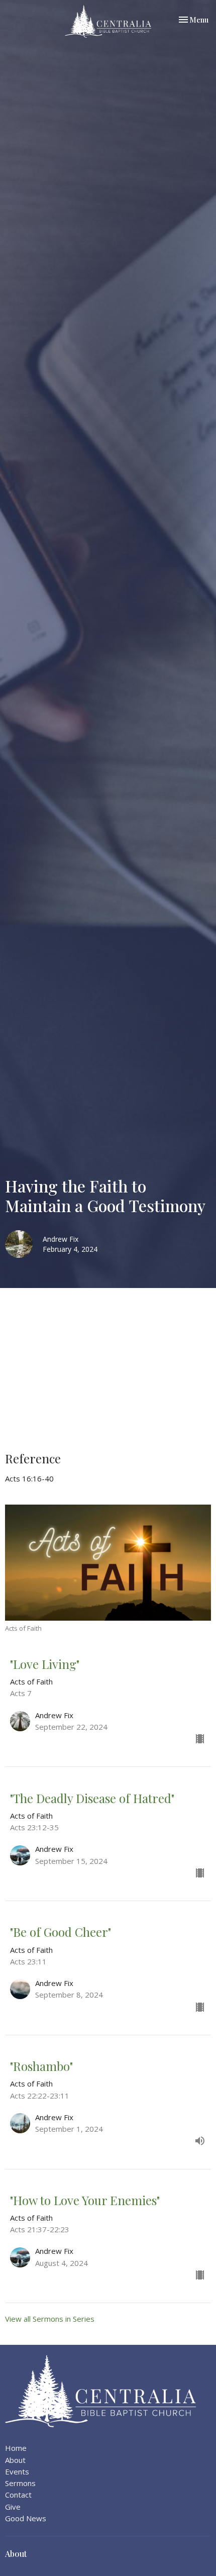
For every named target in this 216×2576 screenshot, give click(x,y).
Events (17, 2471)
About (15, 2460)
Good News (26, 2518)
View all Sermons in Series (50, 2319)
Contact (18, 2495)
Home (16, 2448)
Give (13, 2507)
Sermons (20, 2483)
